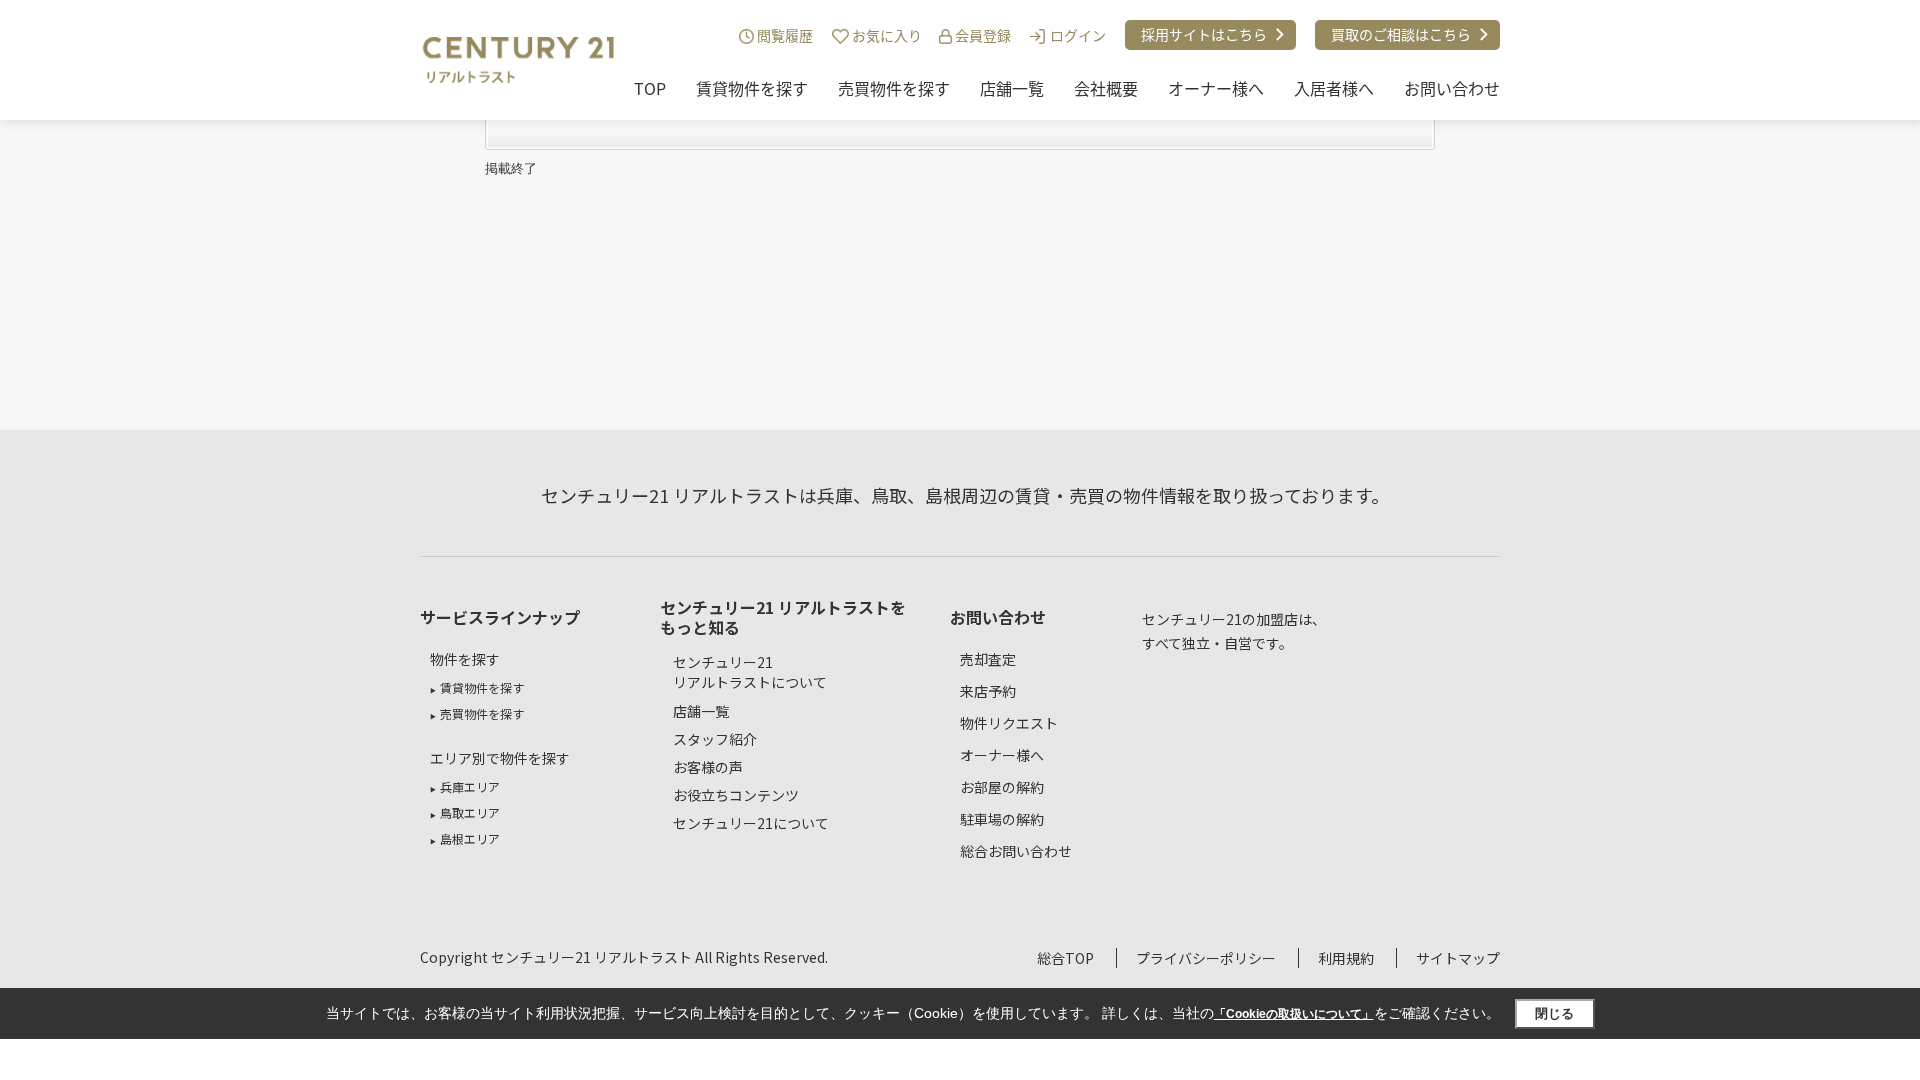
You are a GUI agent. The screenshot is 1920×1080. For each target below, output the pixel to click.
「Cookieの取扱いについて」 (1294, 1014)
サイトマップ (1458, 958)
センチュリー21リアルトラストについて (750, 672)
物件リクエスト (1009, 723)
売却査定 (988, 659)
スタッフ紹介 (715, 739)
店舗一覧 (1012, 88)
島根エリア (470, 838)
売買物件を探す (894, 88)
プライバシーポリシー (1206, 958)
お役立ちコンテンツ (736, 795)
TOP (650, 88)
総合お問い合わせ (1016, 851)
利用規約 (1346, 958)
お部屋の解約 (1002, 787)
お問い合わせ (1452, 88)
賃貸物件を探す (752, 88)
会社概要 (1106, 88)
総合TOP (1065, 958)
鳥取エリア (470, 812)
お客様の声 (708, 767)
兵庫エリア (470, 786)
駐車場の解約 (1002, 819)
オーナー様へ (1216, 88)
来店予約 (988, 691)
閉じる (1554, 1013)
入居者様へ (1334, 88)
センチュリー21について (751, 823)
